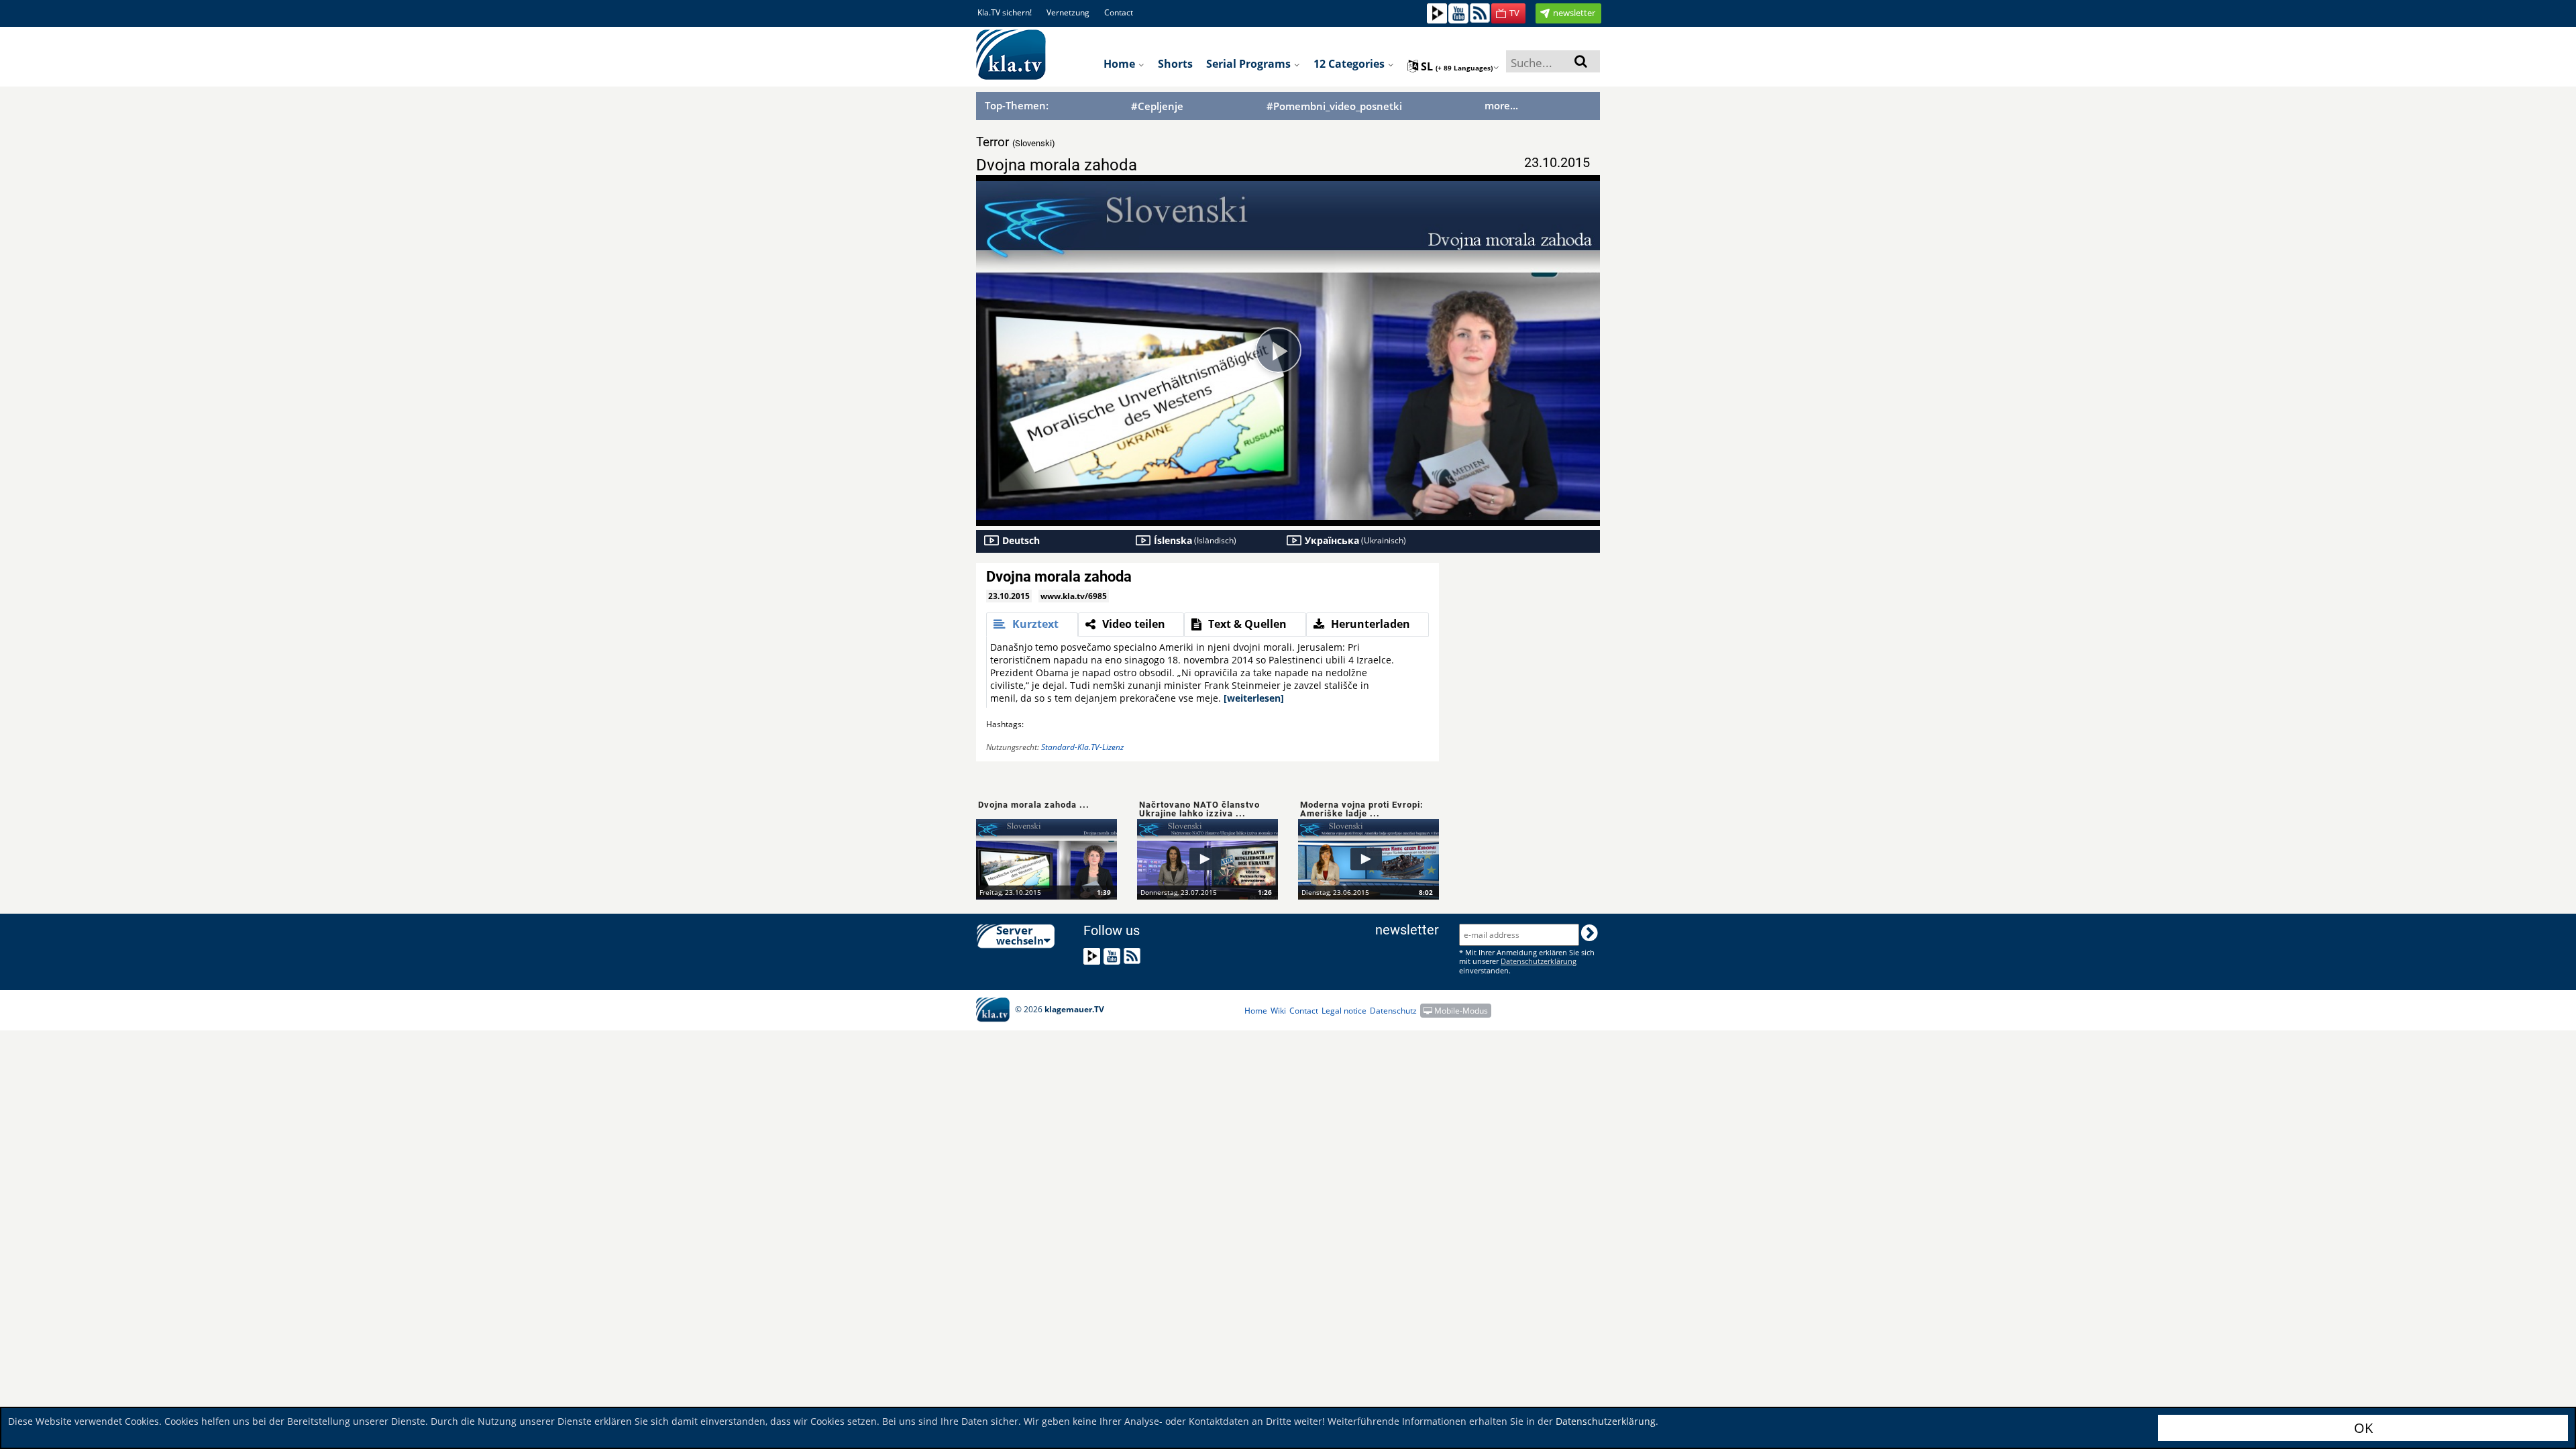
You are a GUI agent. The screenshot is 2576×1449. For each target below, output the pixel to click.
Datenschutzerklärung (1606, 1421)
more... (1501, 105)
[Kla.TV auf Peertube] (1437, 12)
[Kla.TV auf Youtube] (1458, 12)
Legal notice (1344, 1011)
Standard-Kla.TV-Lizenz (1082, 747)
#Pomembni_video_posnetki (1334, 106)
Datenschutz (1393, 1011)
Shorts (1175, 64)
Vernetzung (1068, 12)
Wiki (1278, 1011)
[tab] (1032, 625)
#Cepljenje (1157, 106)
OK (2363, 1428)
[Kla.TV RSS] (1480, 12)
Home (1121, 64)
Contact (1119, 12)
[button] (1508, 13)
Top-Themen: (1017, 105)
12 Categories (1350, 64)
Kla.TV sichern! (1005, 12)
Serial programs (1250, 64)
